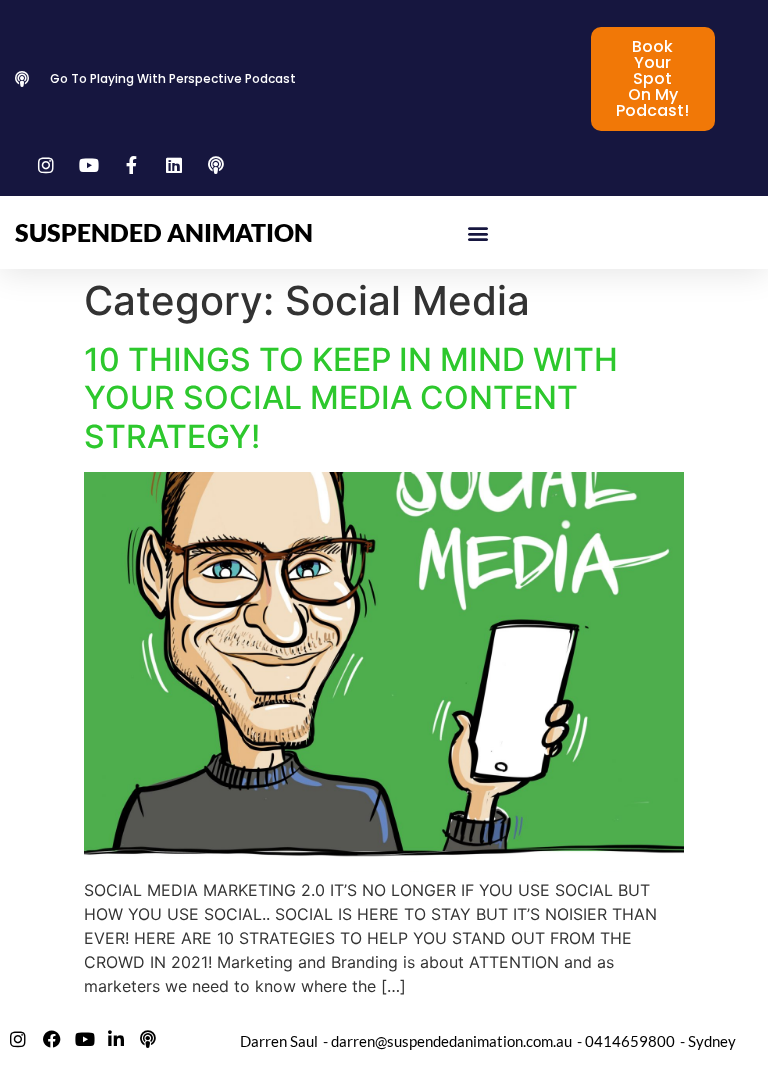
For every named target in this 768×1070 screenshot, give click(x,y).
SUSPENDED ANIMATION (164, 232)
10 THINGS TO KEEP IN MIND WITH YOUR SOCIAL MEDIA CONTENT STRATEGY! (351, 398)
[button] (478, 232)
